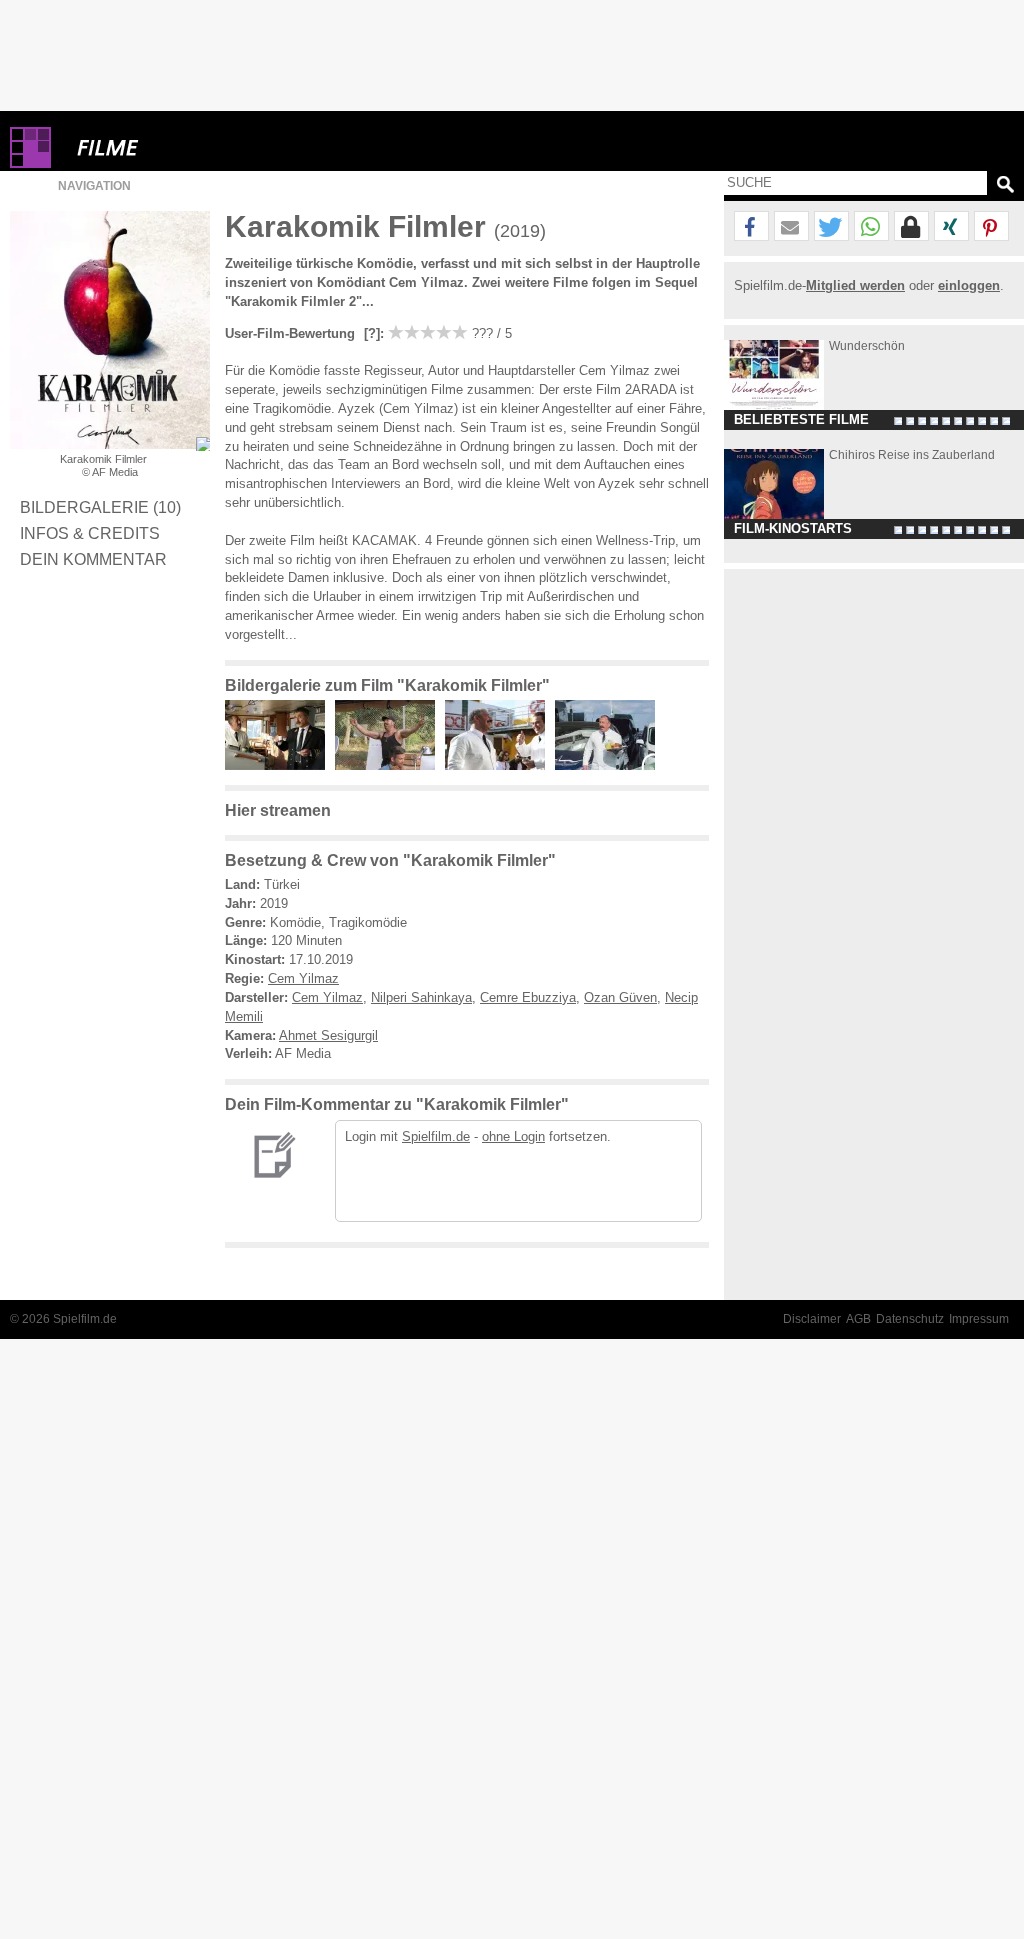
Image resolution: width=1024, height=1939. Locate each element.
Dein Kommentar (93, 559)
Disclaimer (812, 1319)
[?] (370, 333)
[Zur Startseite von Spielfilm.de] (30, 163)
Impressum (979, 1319)
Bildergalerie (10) (100, 507)
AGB (858, 1319)
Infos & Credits (90, 533)
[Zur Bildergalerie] (203, 444)
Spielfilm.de (436, 1136)
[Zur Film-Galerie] (280, 765)
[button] (751, 227)
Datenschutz (910, 1319)
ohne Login (513, 1136)
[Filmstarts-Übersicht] (180, 147)
